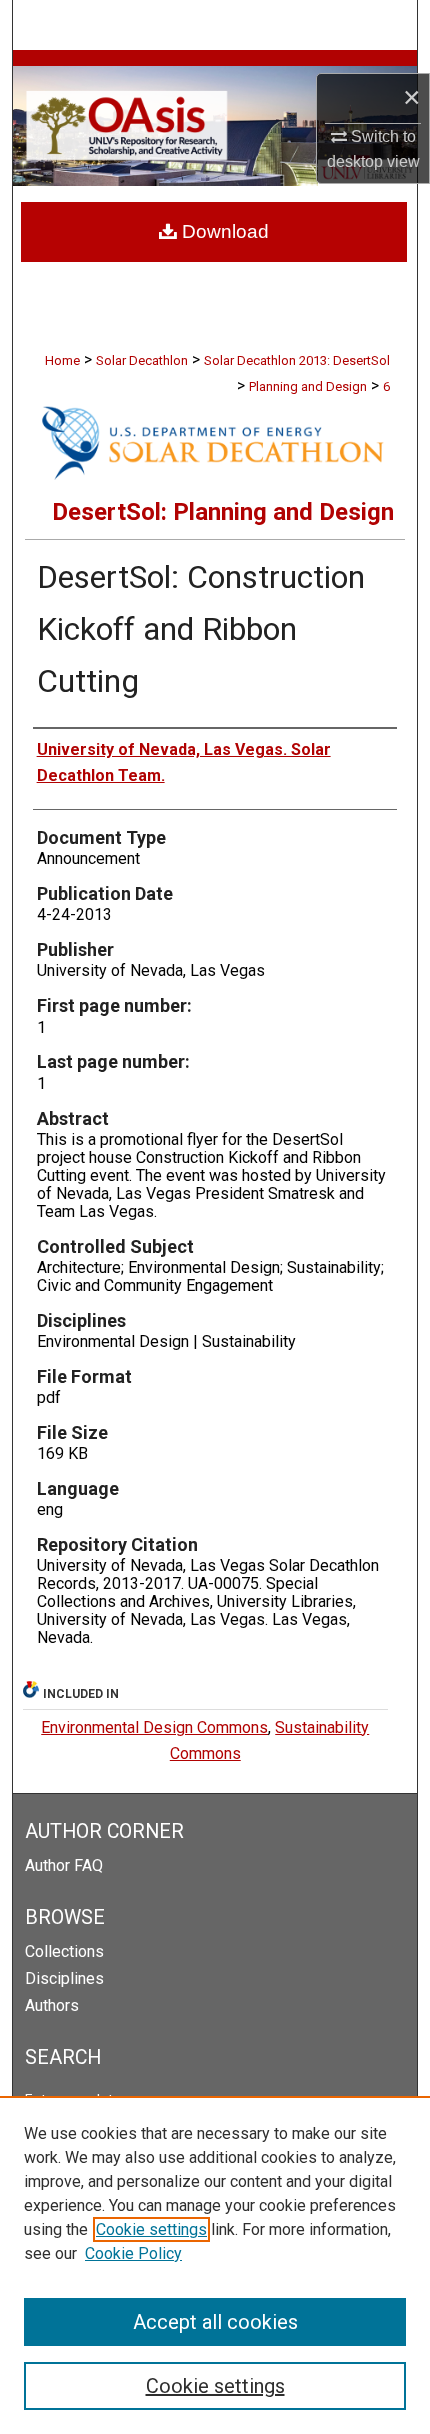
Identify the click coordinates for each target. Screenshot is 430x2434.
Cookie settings (151, 2229)
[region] (215, 2265)
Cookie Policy (133, 2253)
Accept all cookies (215, 2322)
